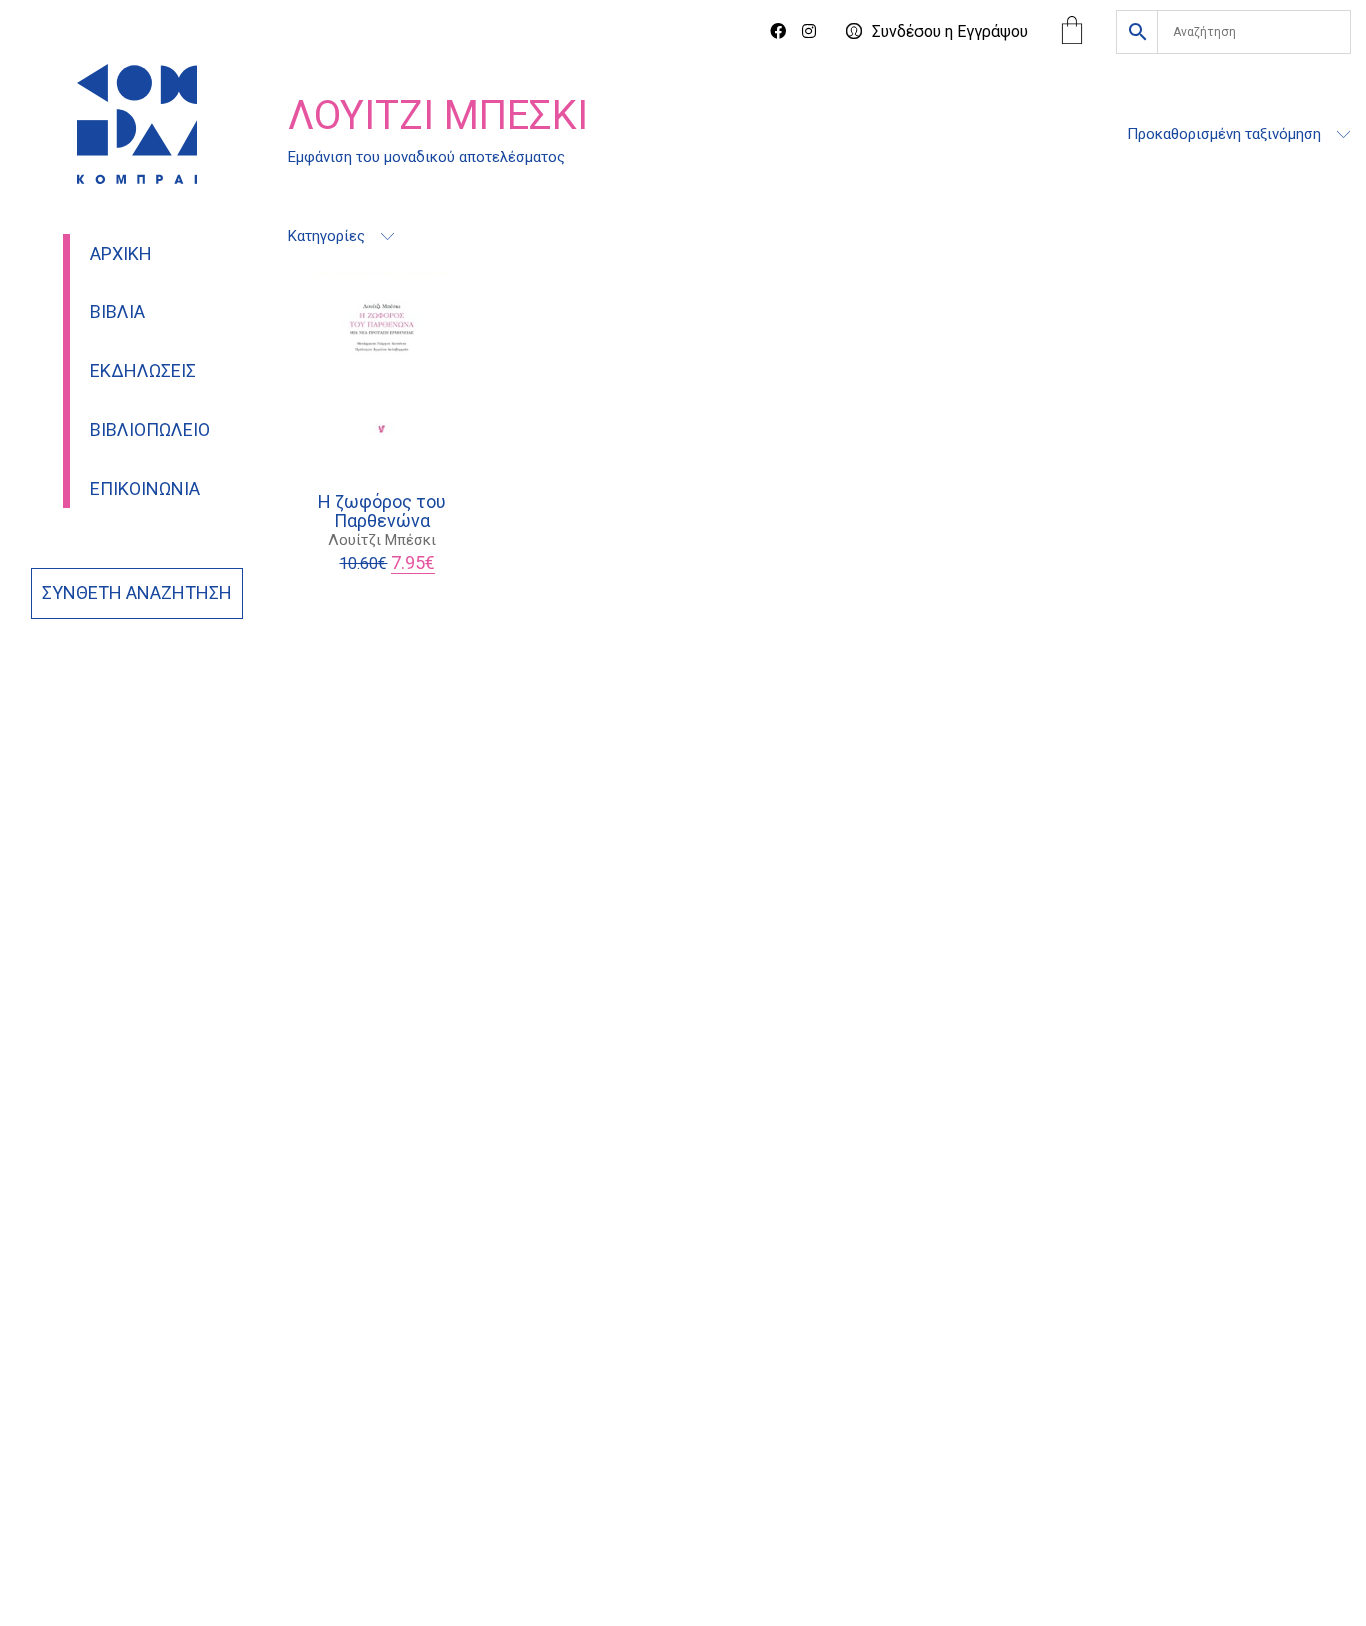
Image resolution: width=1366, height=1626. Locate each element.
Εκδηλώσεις (143, 371)
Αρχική (121, 254)
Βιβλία (117, 312)
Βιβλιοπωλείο (150, 430)
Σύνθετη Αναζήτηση (137, 593)
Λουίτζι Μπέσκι (382, 540)
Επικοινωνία (145, 489)
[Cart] (1072, 32)
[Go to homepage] (137, 124)
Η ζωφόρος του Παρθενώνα (382, 512)
